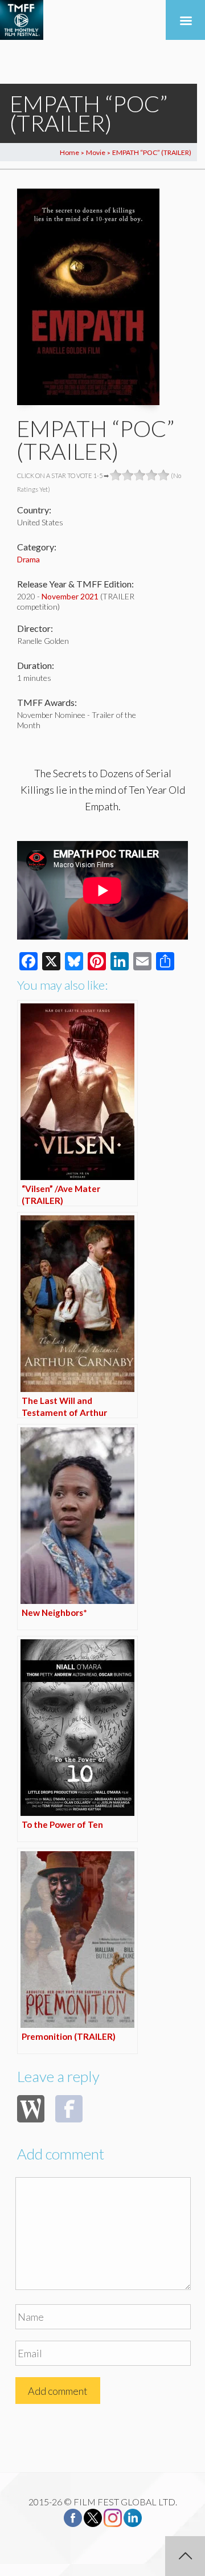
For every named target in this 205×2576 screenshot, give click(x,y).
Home (69, 152)
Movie (96, 152)
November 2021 (70, 596)
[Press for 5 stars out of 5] (164, 475)
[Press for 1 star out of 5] (116, 475)
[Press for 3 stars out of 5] (140, 475)
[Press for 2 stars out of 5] (128, 475)
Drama (28, 559)
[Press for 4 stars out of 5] (152, 475)
